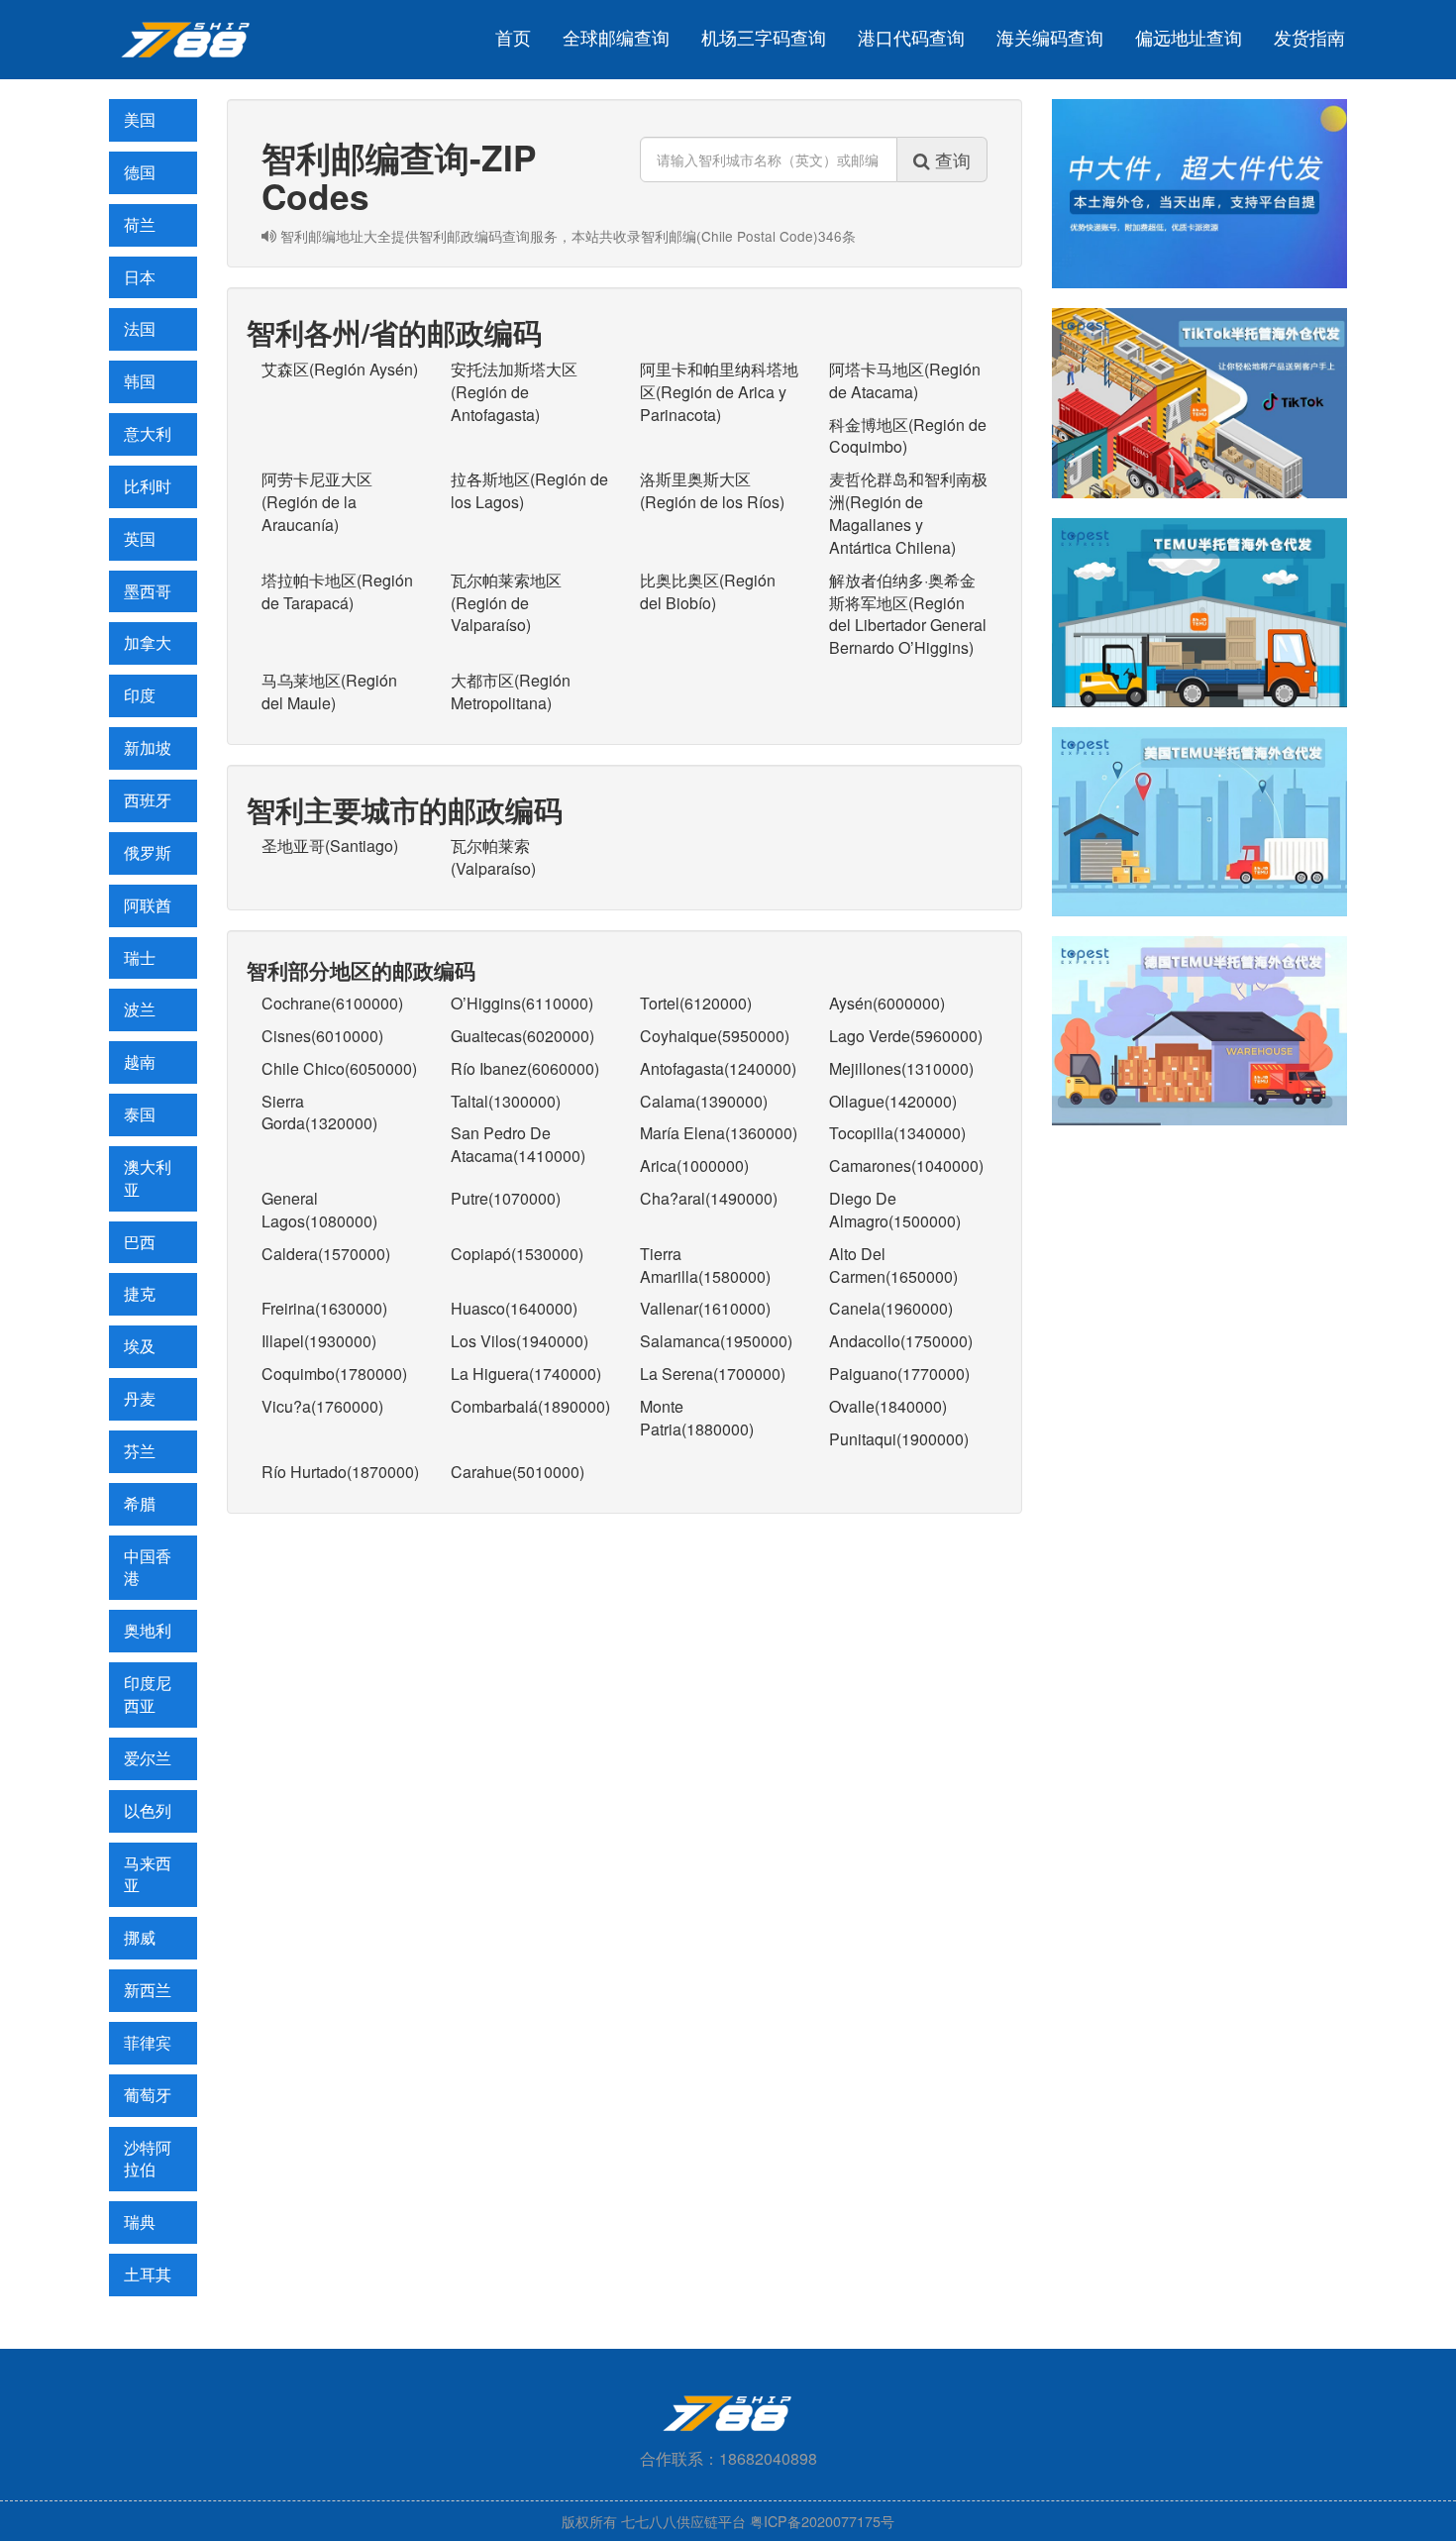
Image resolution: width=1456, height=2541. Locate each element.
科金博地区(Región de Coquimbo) (908, 436)
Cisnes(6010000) (322, 1036)
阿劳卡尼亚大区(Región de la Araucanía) (317, 502)
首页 (513, 37)
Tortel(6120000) (696, 1003)
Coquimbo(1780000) (334, 1374)
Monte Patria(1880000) (697, 1418)
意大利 (148, 433)
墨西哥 (148, 591)
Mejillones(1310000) (901, 1068)
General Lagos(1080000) (319, 1210)
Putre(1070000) (506, 1198)
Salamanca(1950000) (716, 1341)
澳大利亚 (148, 1178)
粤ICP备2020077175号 (822, 2521)
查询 (950, 159)
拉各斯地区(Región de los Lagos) (529, 490)
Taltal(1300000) (506, 1101)
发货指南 (1309, 37)
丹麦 (140, 1398)
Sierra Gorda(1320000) (319, 1112)
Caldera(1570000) (326, 1254)
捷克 (140, 1293)
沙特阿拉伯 (148, 2159)
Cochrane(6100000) (332, 1003)
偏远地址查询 (1189, 37)
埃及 (140, 1346)
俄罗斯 (148, 852)
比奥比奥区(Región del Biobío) (708, 591)
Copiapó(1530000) (517, 1254)
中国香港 (148, 1567)
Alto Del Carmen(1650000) (893, 1265)
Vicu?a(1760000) (322, 1406)
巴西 (140, 1242)
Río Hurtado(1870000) (340, 1472)
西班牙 (148, 800)
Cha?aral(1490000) (709, 1198)
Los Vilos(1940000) (520, 1341)
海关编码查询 (1050, 37)
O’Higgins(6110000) (522, 1003)
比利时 (148, 486)
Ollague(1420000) (893, 1101)
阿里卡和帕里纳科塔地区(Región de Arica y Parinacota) (719, 392)
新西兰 (148, 1990)
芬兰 (140, 1451)
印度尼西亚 (148, 1694)
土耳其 (148, 2274)
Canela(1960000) (891, 1308)
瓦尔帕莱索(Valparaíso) (493, 857)
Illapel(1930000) (319, 1341)
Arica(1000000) (694, 1165)
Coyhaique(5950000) (715, 1036)
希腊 (140, 1503)
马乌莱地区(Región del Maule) (329, 691)
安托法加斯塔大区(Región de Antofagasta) (514, 392)
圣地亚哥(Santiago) (330, 846)
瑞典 (140, 2222)
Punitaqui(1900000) (899, 1439)
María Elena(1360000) (719, 1133)
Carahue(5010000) (518, 1472)
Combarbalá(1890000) (530, 1406)
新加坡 (148, 747)
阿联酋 (148, 905)
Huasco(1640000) (514, 1308)
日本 (140, 277)
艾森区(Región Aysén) (340, 369)
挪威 (140, 1937)
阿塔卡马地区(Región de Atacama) (905, 380)
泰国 (140, 1114)
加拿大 (148, 642)
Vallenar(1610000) (705, 1308)
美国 (140, 119)
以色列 (148, 1810)
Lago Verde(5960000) (906, 1036)
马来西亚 (148, 1874)
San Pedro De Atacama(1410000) (518, 1144)
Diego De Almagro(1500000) (895, 1210)
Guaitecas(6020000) (522, 1036)
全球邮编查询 (616, 37)
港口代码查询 (911, 37)
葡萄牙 (148, 2095)
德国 (140, 172)
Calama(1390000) (704, 1101)
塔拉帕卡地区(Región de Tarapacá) (337, 591)
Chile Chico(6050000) (339, 1068)
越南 (140, 1061)
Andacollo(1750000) (901, 1341)
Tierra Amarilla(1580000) (705, 1265)
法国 (140, 328)
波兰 (140, 1009)
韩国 (140, 381)
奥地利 (148, 1630)
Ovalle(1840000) (888, 1406)
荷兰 (140, 224)
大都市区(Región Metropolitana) (511, 691)
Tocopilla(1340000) (897, 1133)
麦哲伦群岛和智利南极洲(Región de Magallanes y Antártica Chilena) (908, 513)
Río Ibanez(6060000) (525, 1068)
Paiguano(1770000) (899, 1374)
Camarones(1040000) (906, 1165)
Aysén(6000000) (887, 1003)
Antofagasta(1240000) (718, 1068)
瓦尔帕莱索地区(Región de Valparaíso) (506, 603)
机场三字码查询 (764, 37)
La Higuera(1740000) (526, 1374)
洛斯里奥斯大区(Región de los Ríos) (712, 490)
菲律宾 (148, 2042)
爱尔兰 (148, 1758)
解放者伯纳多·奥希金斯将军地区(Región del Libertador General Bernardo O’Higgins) (908, 614)
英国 (140, 538)
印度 (140, 695)
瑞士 (140, 957)
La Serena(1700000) (713, 1374)
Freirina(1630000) (324, 1308)
